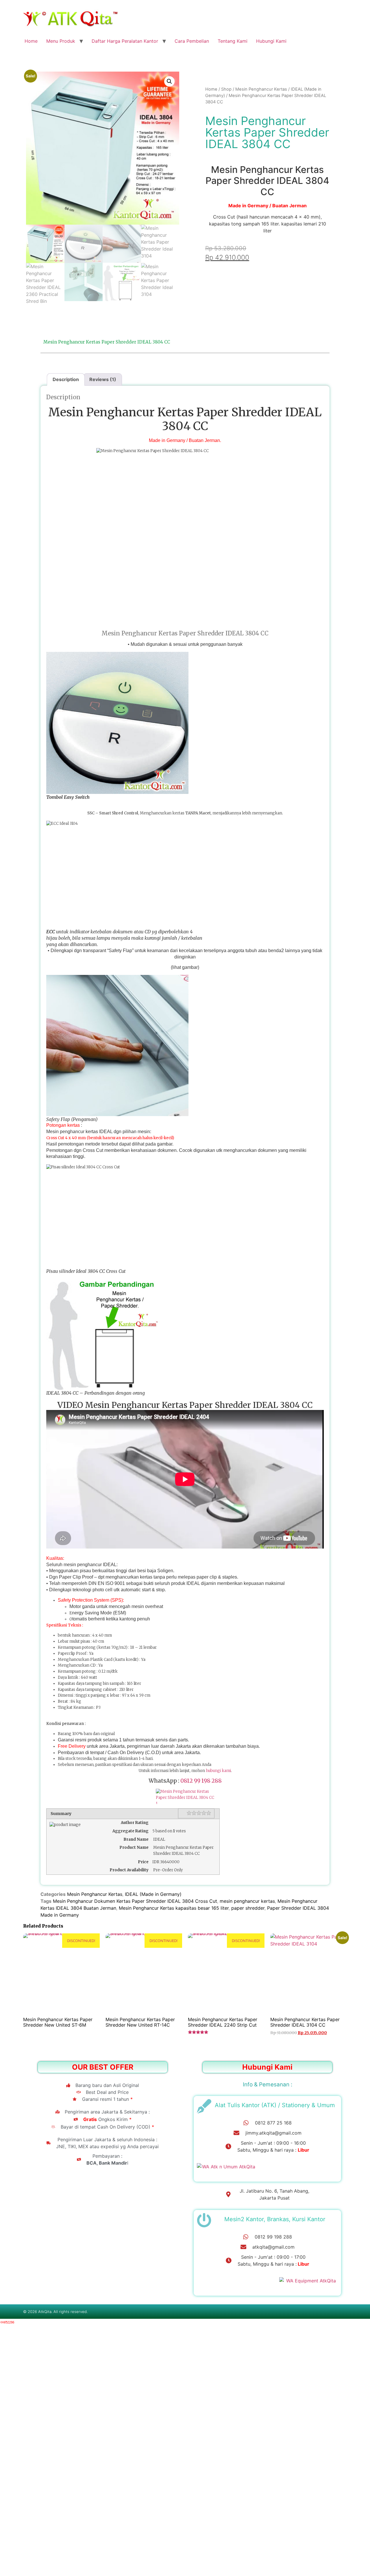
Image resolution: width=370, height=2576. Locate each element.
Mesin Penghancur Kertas (261, 89)
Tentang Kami (233, 41)
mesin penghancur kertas (247, 1901)
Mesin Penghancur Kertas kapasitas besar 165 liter (174, 1908)
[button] (169, 81)
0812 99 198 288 (201, 1781)
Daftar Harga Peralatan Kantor (125, 41)
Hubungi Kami (271, 41)
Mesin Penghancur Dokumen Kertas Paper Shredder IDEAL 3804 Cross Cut (135, 1901)
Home (31, 41)
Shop (226, 89)
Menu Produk (61, 41)
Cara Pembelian (192, 41)
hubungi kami (218, 1771)
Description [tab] (66, 379)
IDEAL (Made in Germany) (153, 1894)
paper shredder (248, 1908)
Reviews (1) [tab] (103, 379)
